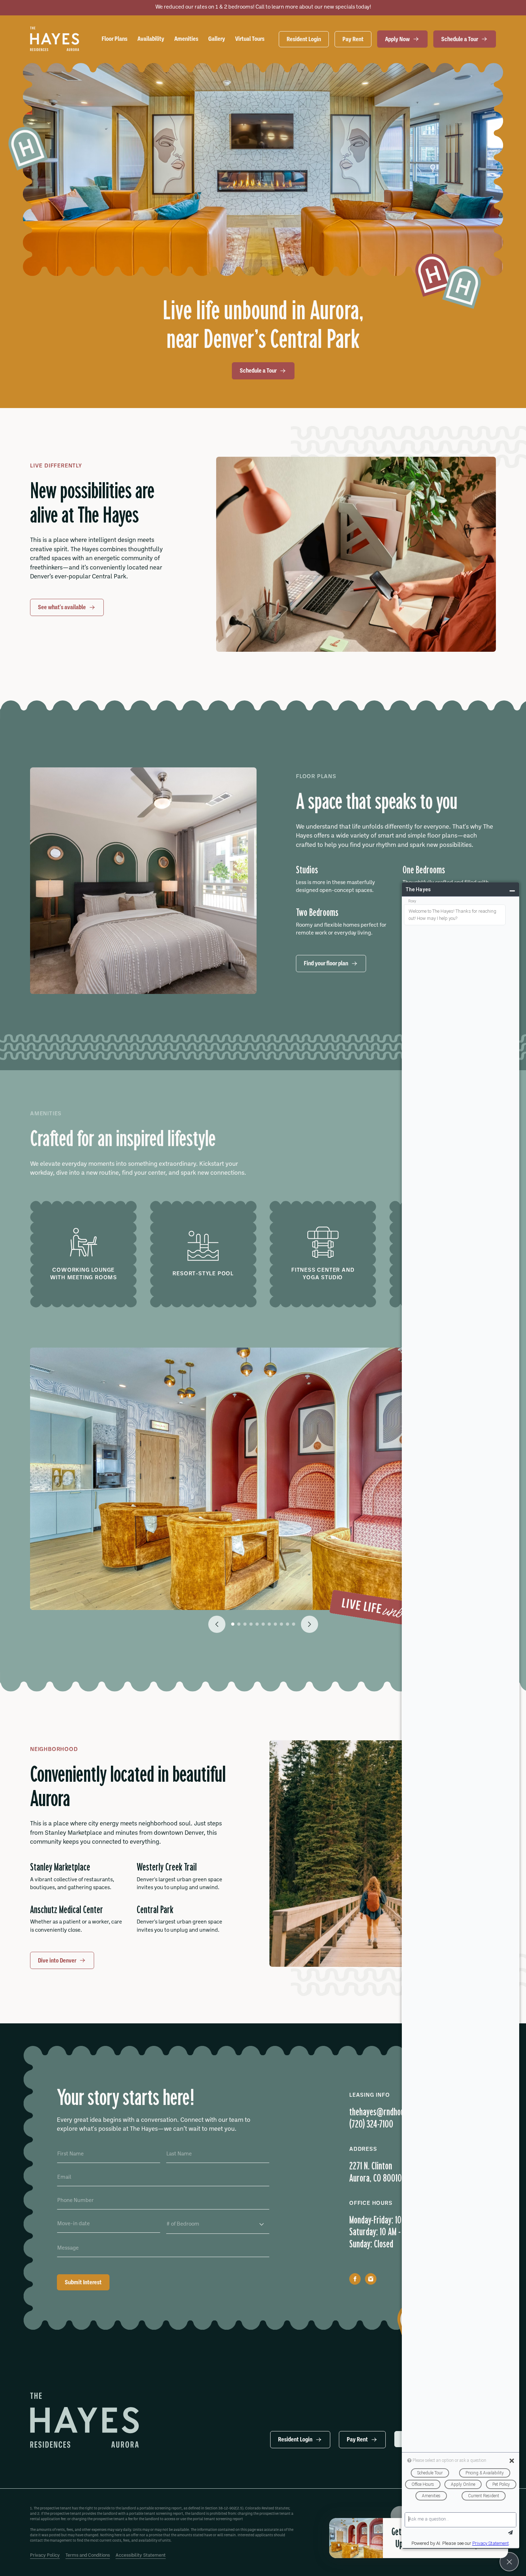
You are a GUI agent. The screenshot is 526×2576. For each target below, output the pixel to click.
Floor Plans (115, 39)
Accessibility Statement (141, 2555)
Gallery (217, 39)
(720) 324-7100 (371, 2124)
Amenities (186, 39)
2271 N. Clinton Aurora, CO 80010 (376, 2172)
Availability (151, 39)
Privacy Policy (45, 2555)
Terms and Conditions (88, 2555)
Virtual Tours (250, 39)
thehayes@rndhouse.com (387, 2112)
